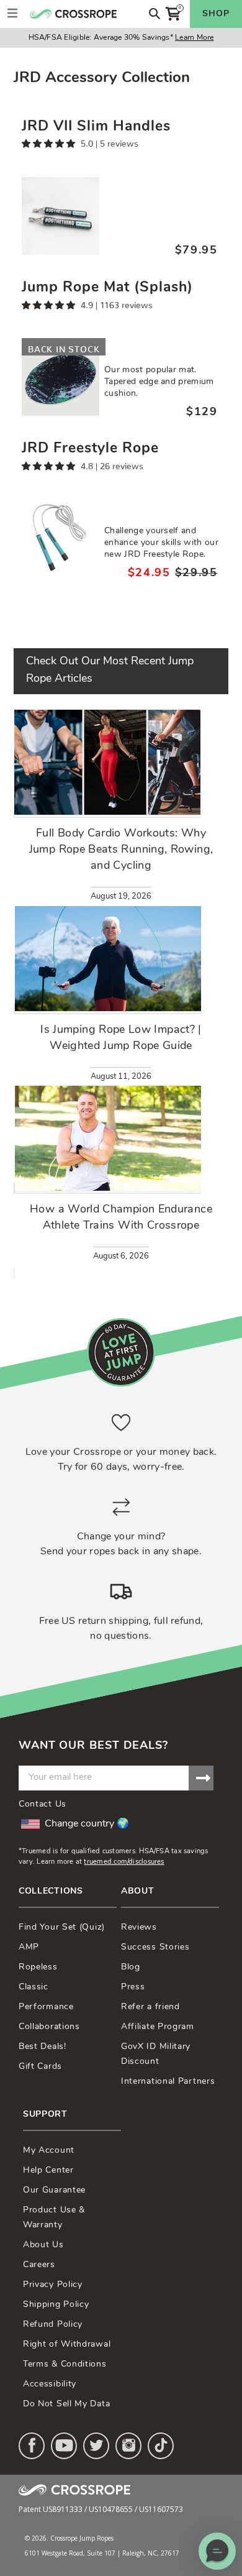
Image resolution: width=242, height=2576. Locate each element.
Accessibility (50, 2384)
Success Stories (155, 1947)
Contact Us (43, 1804)
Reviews (139, 1927)
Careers (39, 2265)
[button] (217, 2551)
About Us (43, 2245)
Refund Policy (53, 2325)
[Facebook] (32, 2446)
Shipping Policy (56, 2305)
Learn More (194, 38)
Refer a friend (150, 2007)
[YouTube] (64, 2446)
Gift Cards (40, 2067)
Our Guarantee (54, 2190)
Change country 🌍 (87, 1824)
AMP (29, 1947)
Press (133, 1987)
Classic (34, 1987)
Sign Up (201, 1778)
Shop (216, 14)
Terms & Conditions (65, 2364)
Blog (131, 1967)
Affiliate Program (158, 2027)
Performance (46, 2007)
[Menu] (12, 14)
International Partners (168, 2082)
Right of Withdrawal (67, 2345)
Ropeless (38, 1967)
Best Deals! (43, 2047)
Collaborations (49, 2027)
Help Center (48, 2170)
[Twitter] (96, 2446)
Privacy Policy (53, 2285)
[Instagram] (128, 2446)
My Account (49, 2151)
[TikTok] (161, 2446)
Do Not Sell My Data (66, 2404)
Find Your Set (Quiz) (62, 1927)
